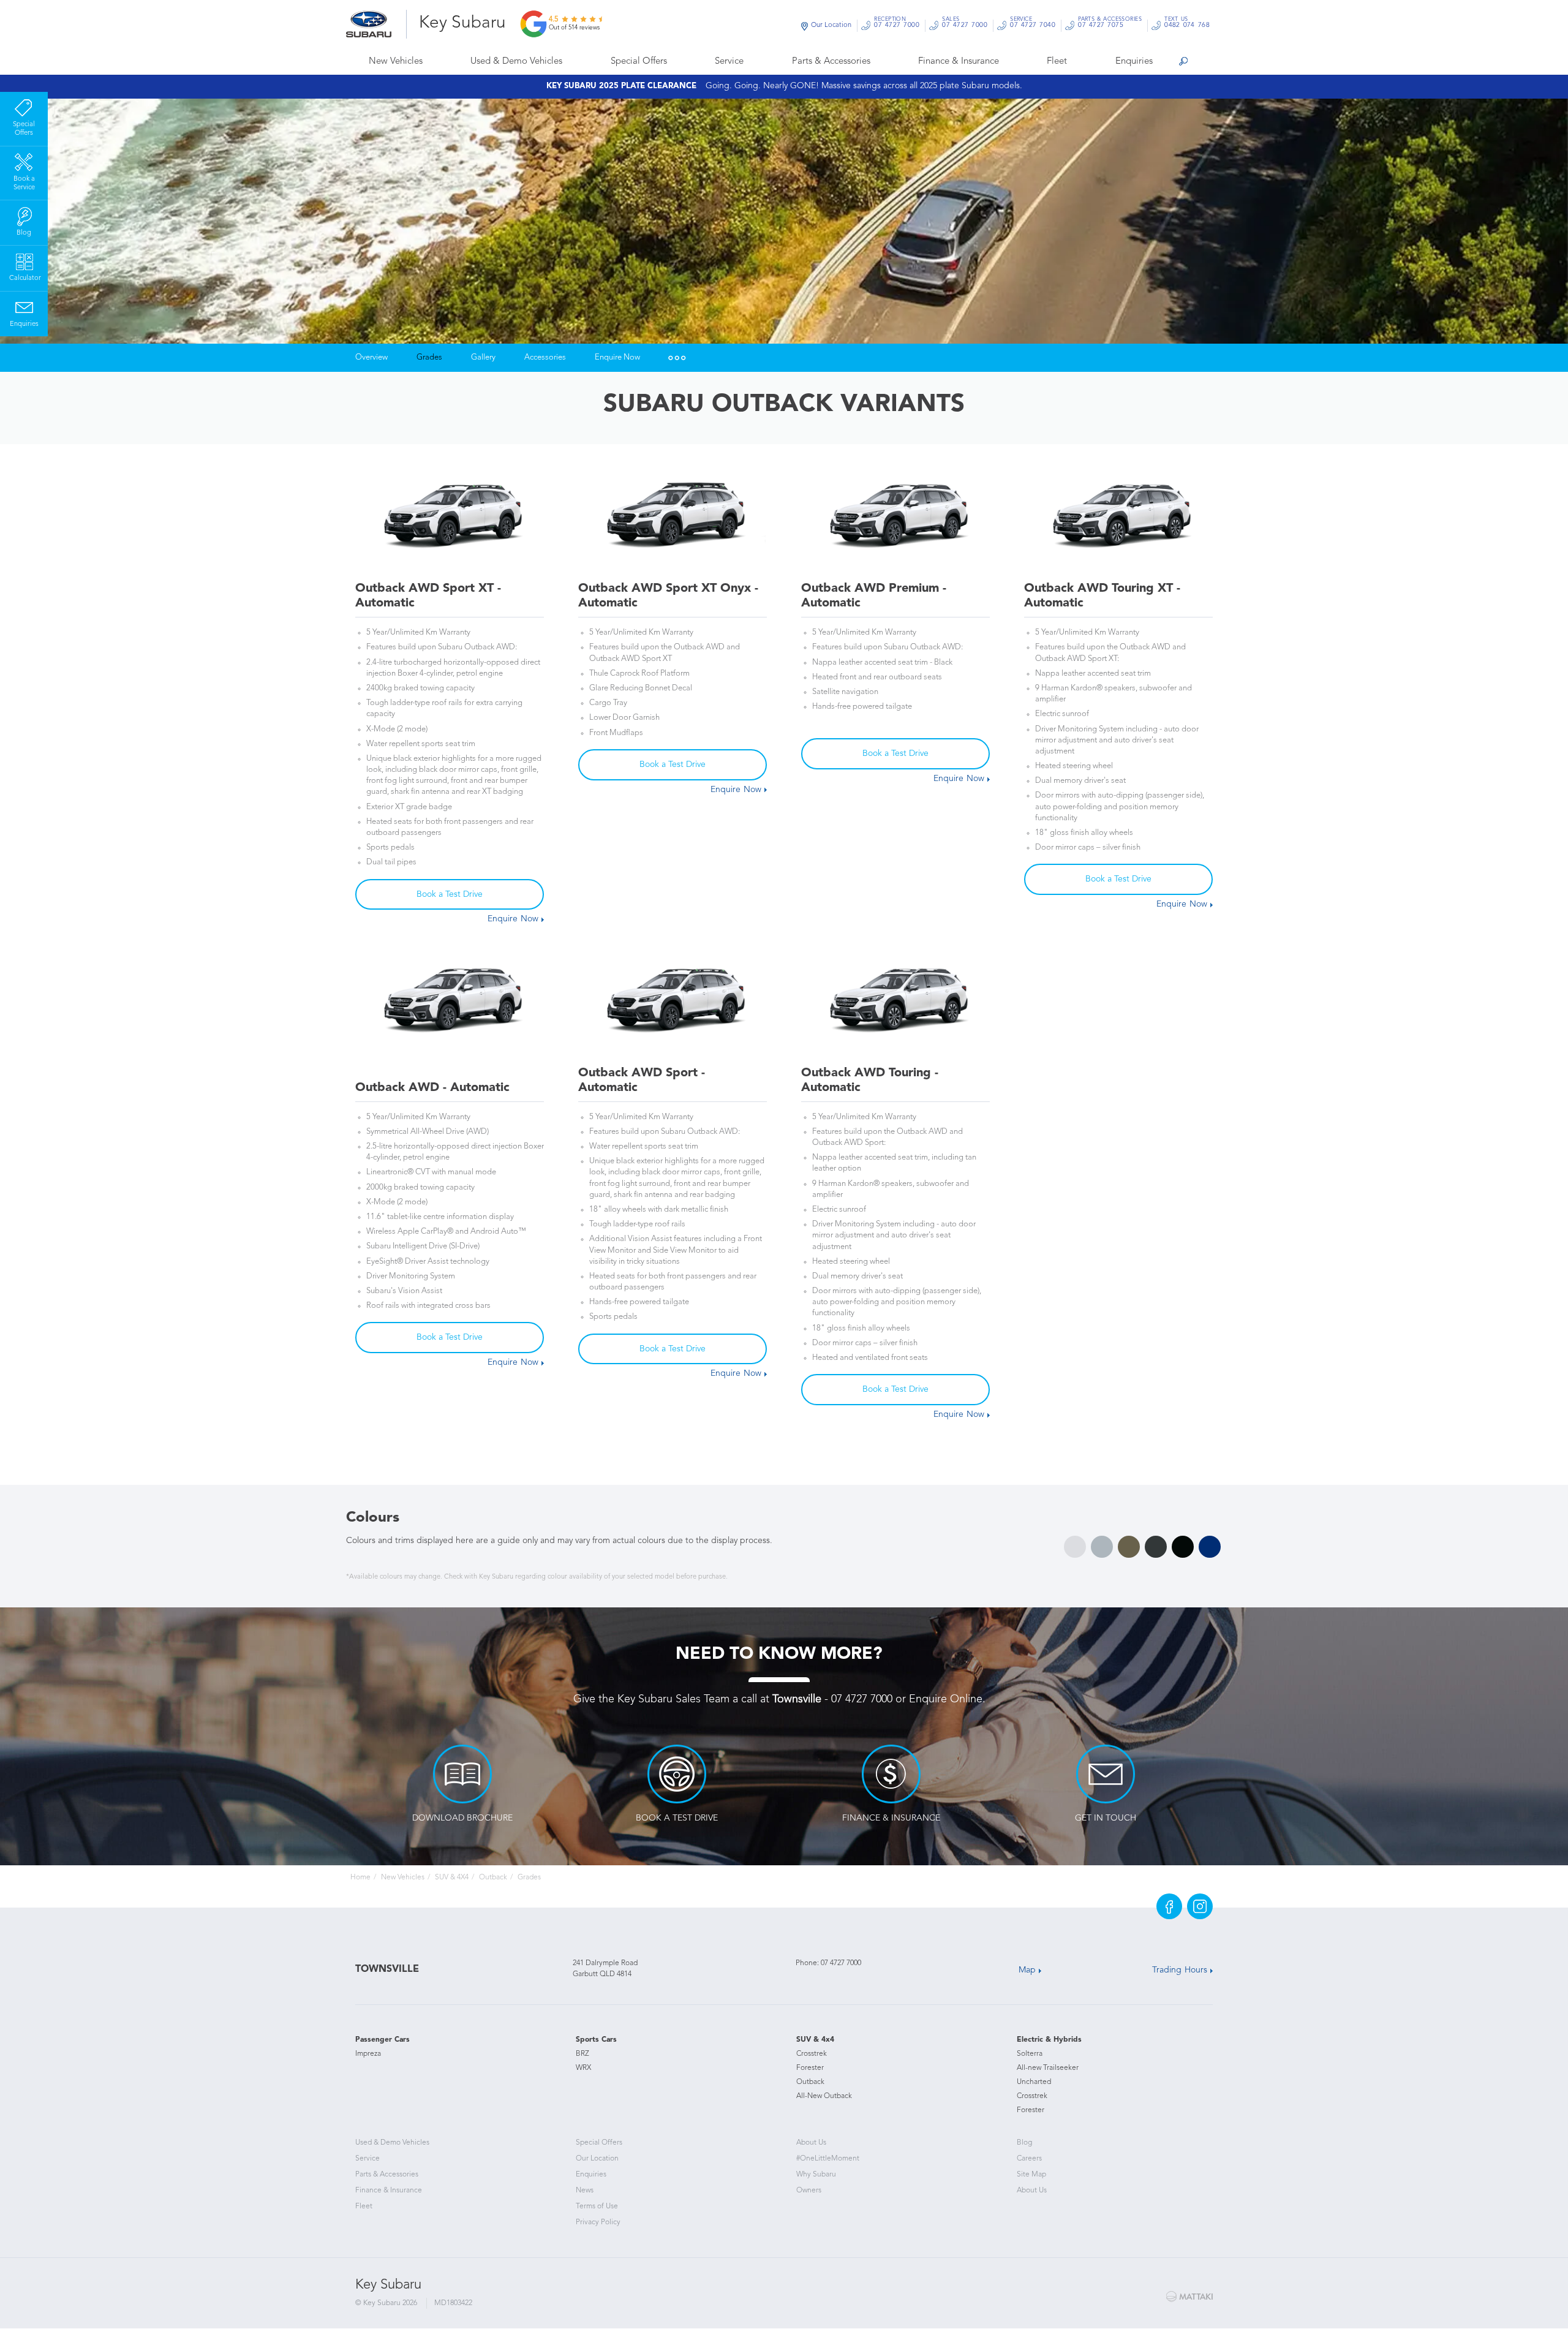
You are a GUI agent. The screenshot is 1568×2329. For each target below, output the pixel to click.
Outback (493, 1878)
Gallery (483, 357)
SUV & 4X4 (452, 1878)
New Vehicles (396, 62)
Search (1183, 62)
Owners (809, 2191)
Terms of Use (597, 2206)
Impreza (368, 2054)
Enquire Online (946, 1699)
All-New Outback (824, 2096)
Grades (429, 357)
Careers (1029, 2159)
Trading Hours (1180, 1970)
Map (1027, 1970)
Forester (810, 2068)
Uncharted (1034, 2082)
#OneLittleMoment (828, 2159)
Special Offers (639, 62)
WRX (583, 2068)
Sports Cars (596, 2040)
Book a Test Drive (450, 894)
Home (360, 1878)
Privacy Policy (598, 2222)
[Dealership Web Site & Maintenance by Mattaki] (1189, 2297)
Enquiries (1134, 62)
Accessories (545, 357)
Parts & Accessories (831, 62)
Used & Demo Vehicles (516, 62)
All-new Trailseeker (1048, 2068)
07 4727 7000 (897, 24)
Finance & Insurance (959, 62)
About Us (811, 2143)
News (585, 2191)
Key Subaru (462, 23)
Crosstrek (812, 2054)
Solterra (1030, 2054)
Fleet (1057, 62)
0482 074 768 (1187, 24)
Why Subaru (816, 2175)
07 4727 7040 (1033, 24)
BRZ (582, 2054)
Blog (1024, 2143)
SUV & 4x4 (815, 2040)
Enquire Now (617, 357)
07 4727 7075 (1110, 24)
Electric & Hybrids (1049, 2040)
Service (729, 62)
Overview (371, 357)
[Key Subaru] (376, 24)
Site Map (1031, 2175)
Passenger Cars (383, 2040)
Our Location (831, 25)
